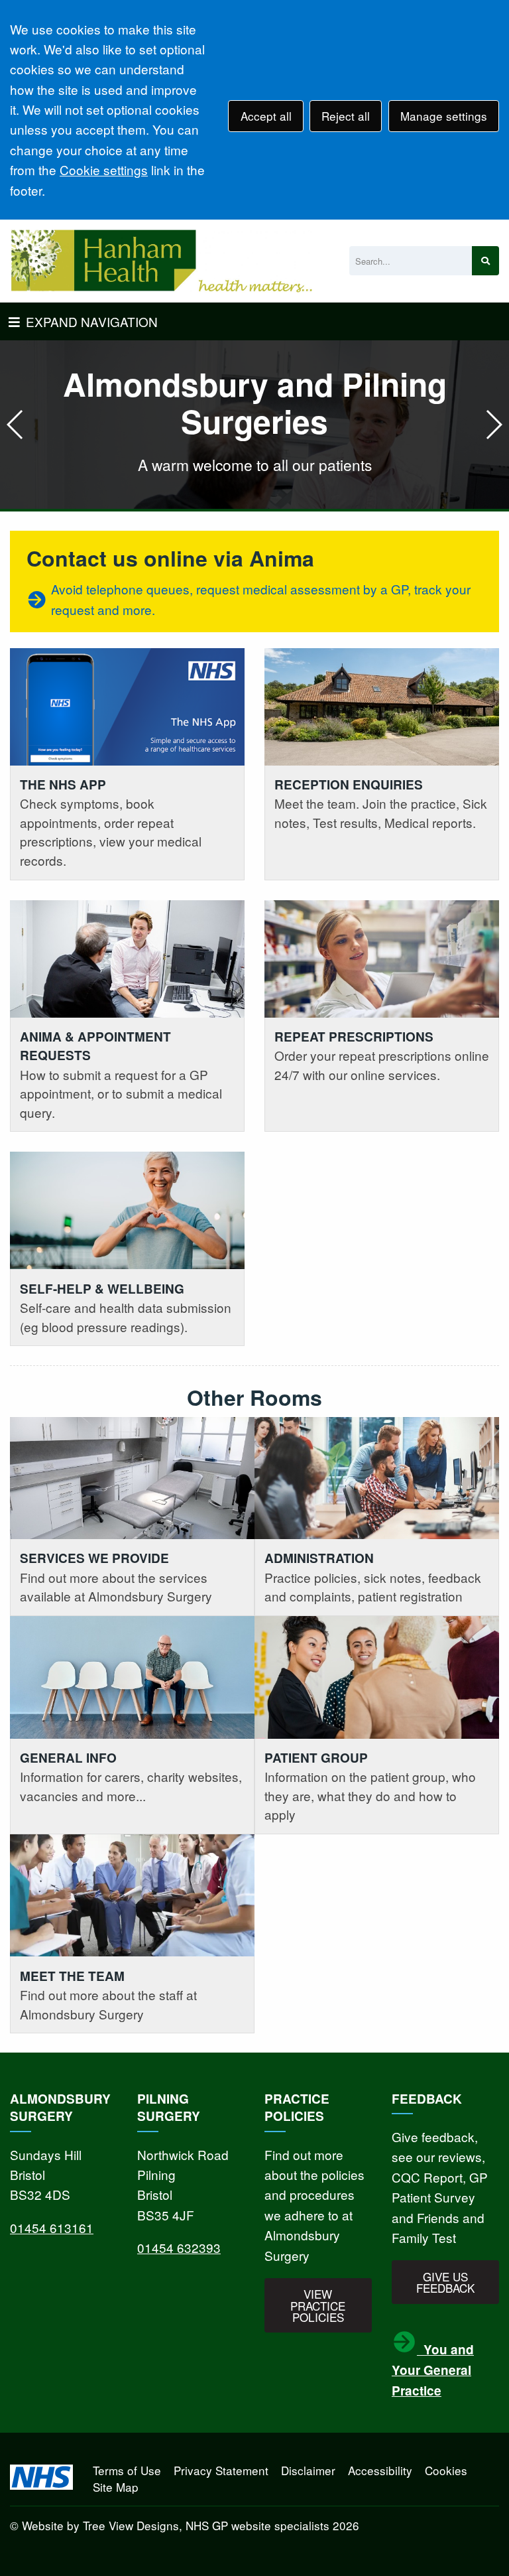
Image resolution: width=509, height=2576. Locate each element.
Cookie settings (104, 169)
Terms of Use (127, 2470)
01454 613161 (52, 2227)
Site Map (116, 2487)
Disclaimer (308, 2470)
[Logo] (161, 261)
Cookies (446, 2470)
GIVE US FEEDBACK (445, 2282)
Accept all (266, 116)
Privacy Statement (221, 2470)
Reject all (346, 116)
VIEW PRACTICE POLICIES (318, 2305)
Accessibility (380, 2470)
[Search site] (485, 261)
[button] (493, 425)
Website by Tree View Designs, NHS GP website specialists (176, 2525)
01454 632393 (179, 2247)
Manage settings (444, 116)
